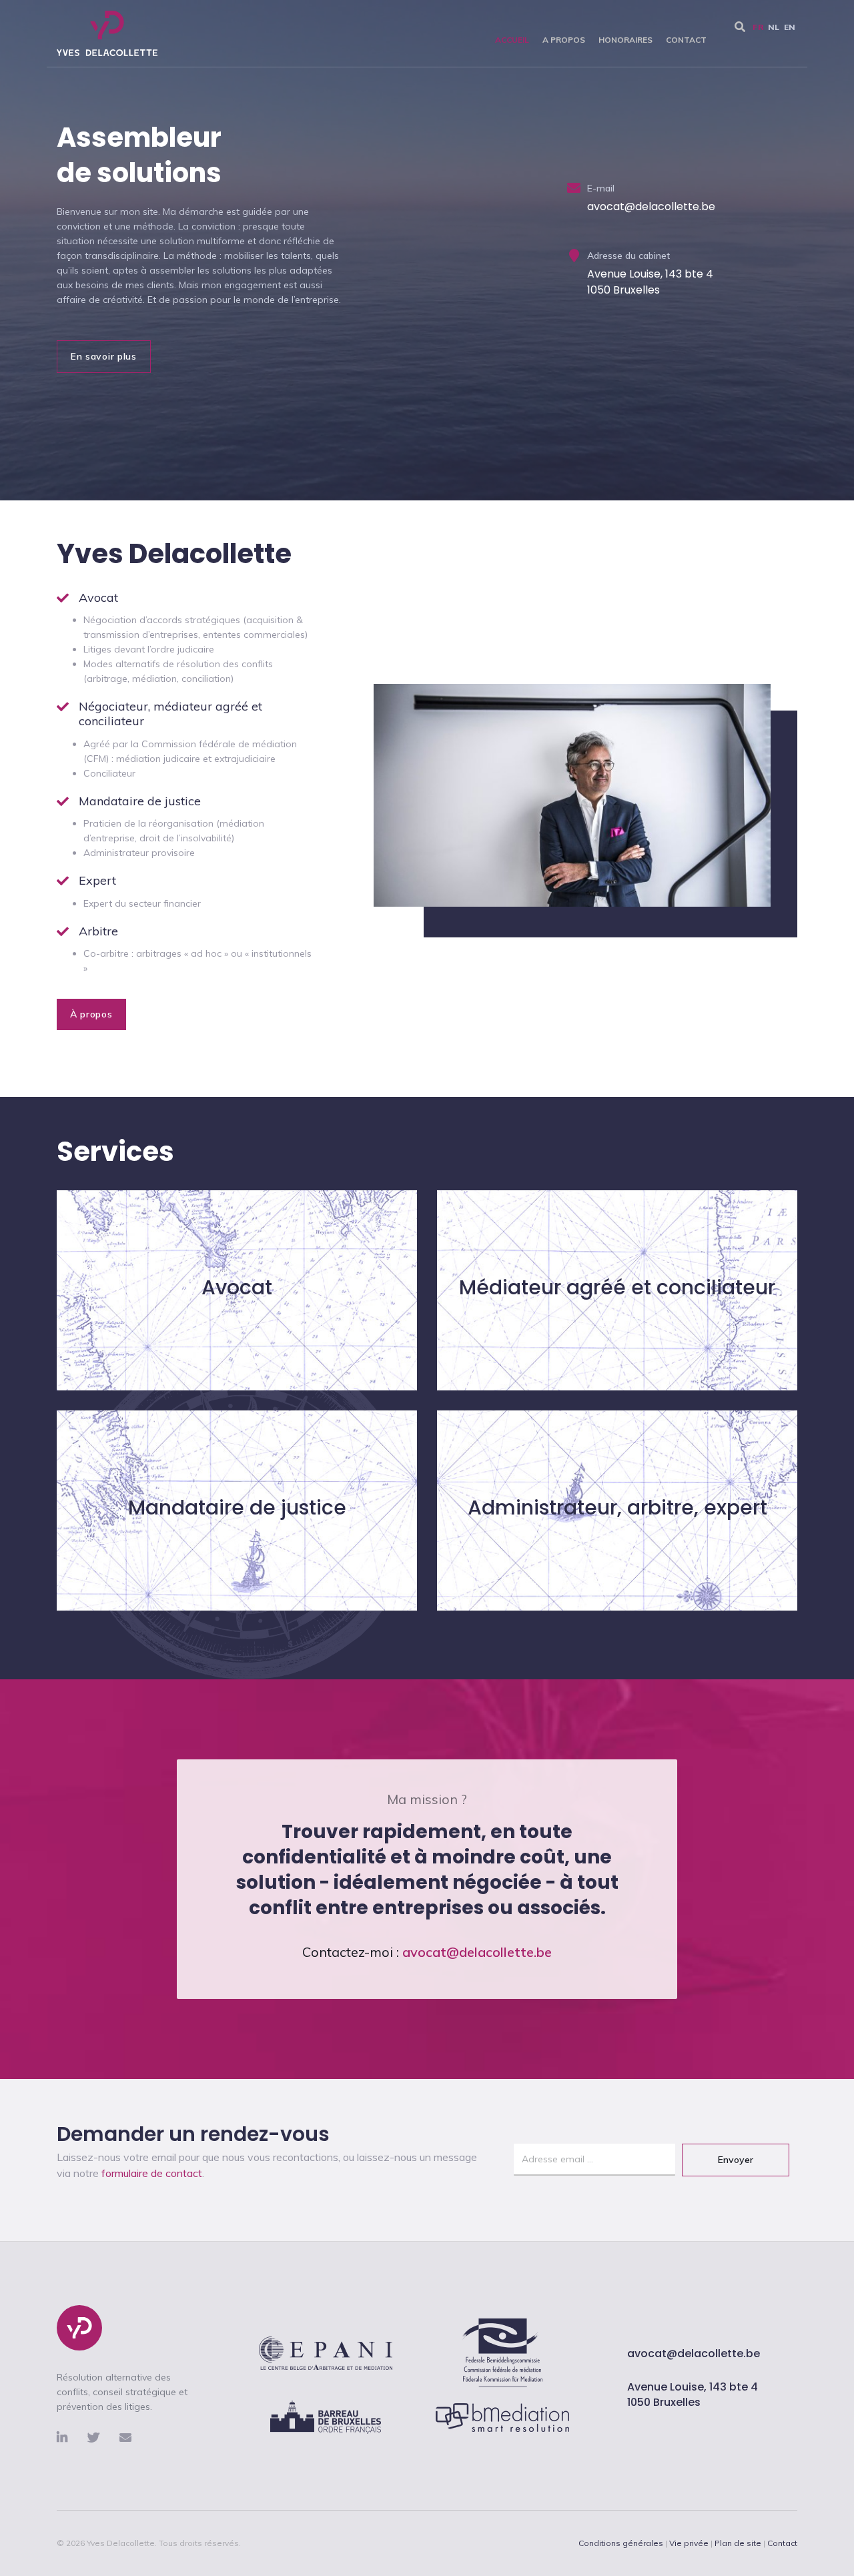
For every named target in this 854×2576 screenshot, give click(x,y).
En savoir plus (104, 356)
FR (758, 27)
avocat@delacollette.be (694, 2353)
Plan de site (738, 2543)
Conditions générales (621, 2543)
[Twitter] (103, 2438)
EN (790, 27)
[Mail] (125, 2438)
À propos (91, 1014)
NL (774, 27)
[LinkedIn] (72, 2438)
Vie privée (689, 2543)
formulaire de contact (152, 2173)
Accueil (512, 40)
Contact (686, 40)
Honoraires (625, 40)
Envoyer (736, 2160)
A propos (564, 40)
